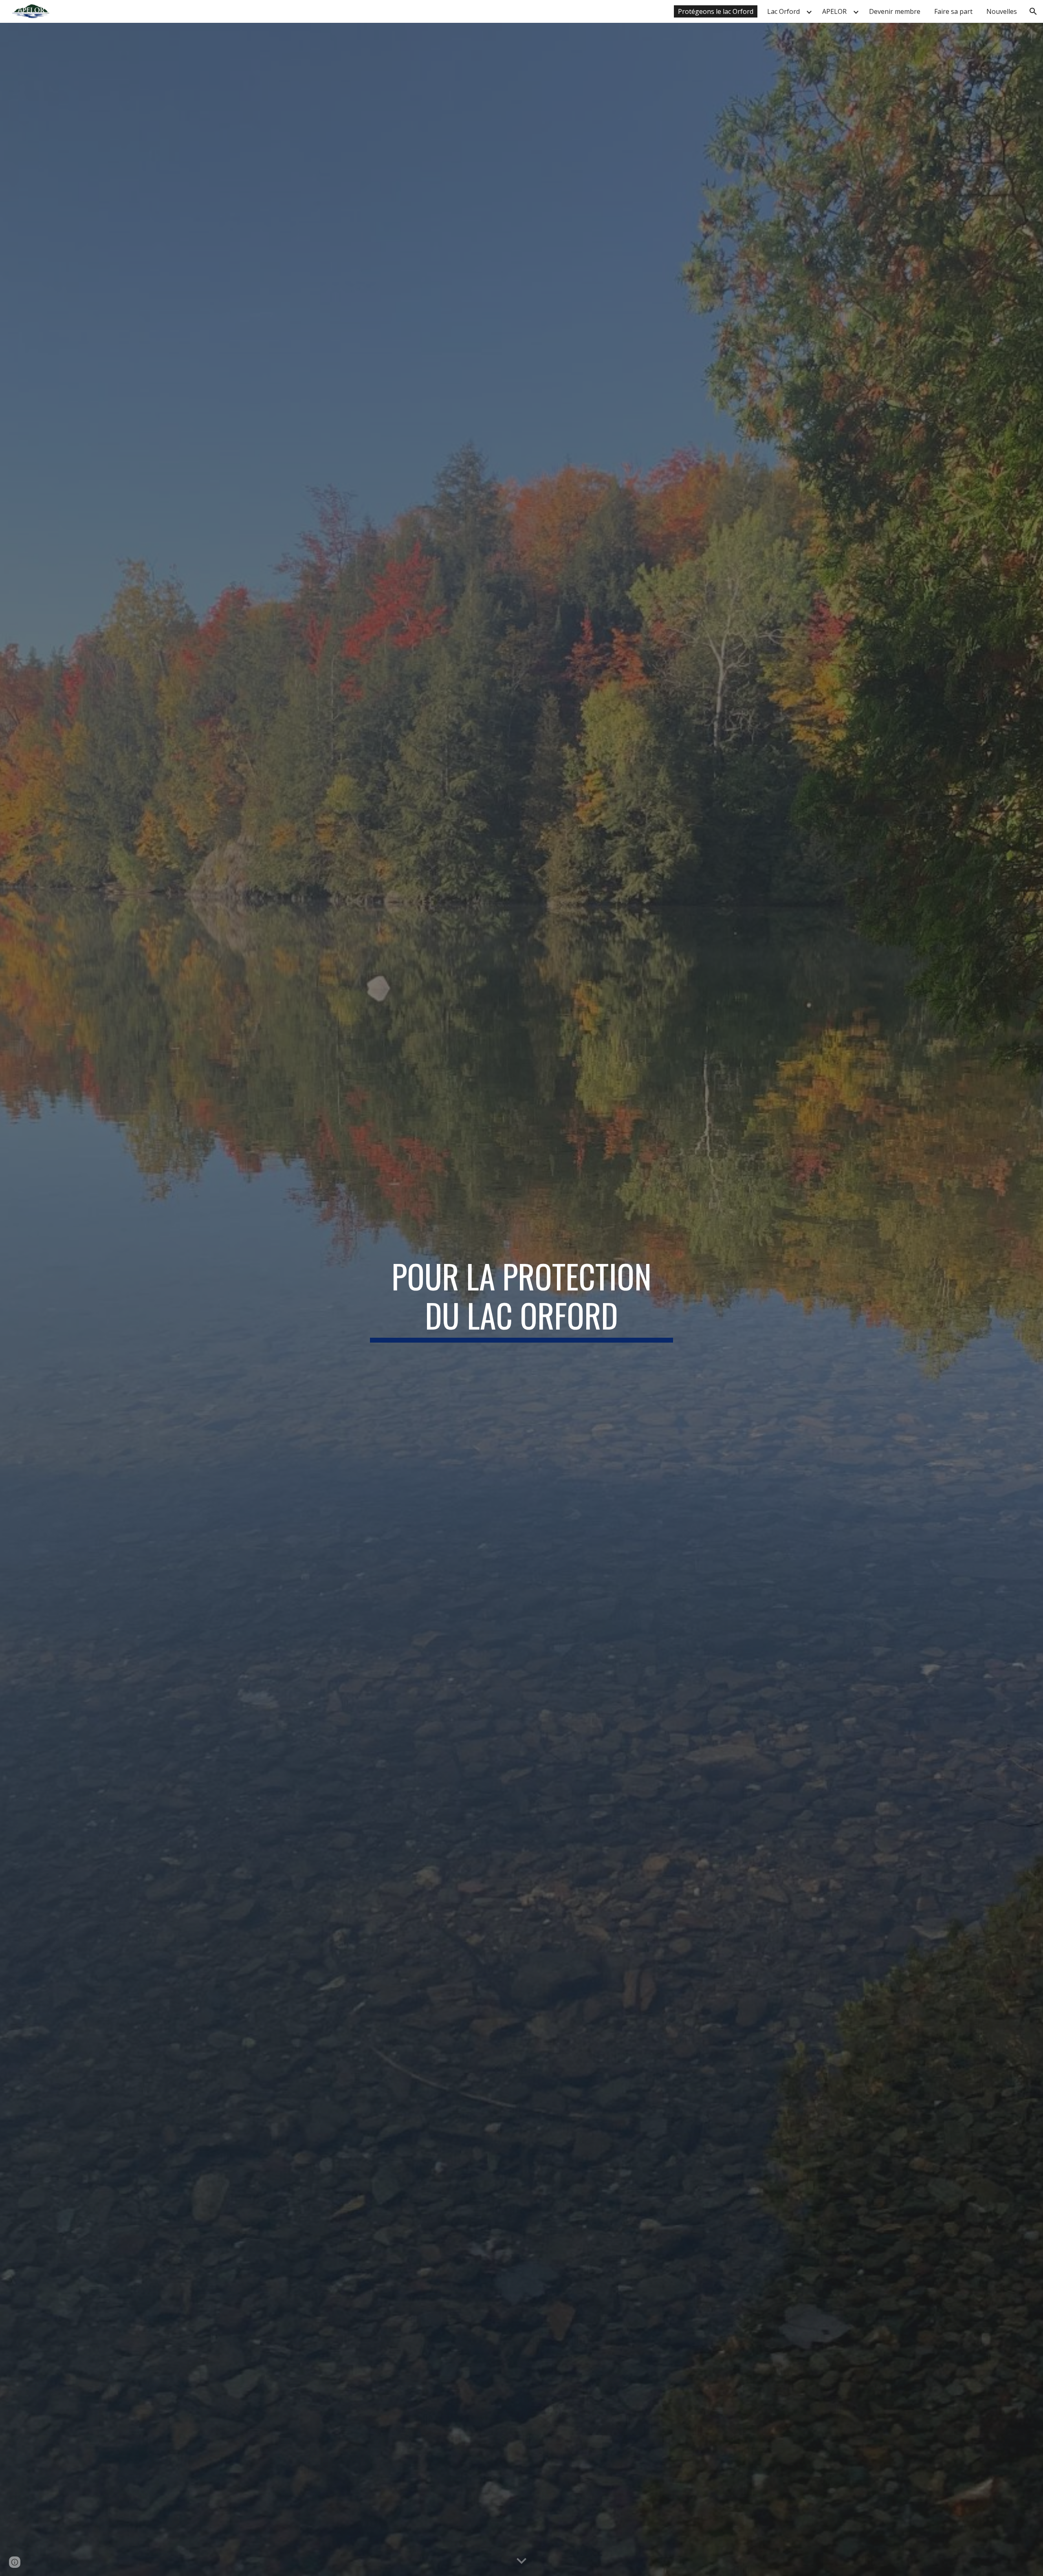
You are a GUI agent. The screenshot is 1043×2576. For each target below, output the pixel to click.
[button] (1033, 11)
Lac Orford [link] (783, 11)
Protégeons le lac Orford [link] (716, 11)
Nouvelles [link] (1002, 11)
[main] (521, 1299)
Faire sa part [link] (953, 11)
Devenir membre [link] (895, 11)
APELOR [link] (834, 11)
